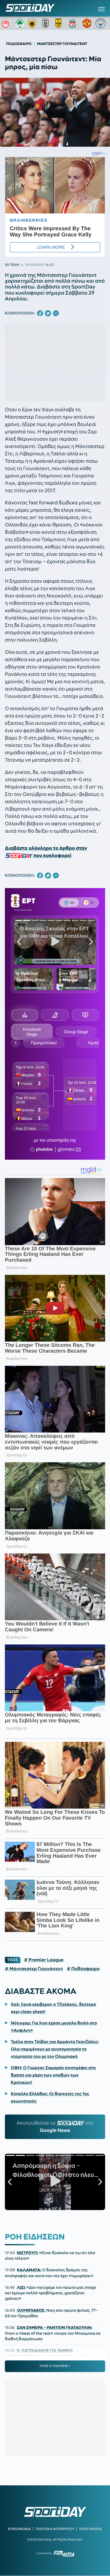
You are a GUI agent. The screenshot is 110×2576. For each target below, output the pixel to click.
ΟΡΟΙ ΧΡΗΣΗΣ (91, 2529)
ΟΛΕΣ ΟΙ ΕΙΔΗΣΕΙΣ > (55, 2366)
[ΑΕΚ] (33, 23)
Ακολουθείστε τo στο (55, 2127)
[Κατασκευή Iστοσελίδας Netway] (64, 2553)
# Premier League (44, 1960)
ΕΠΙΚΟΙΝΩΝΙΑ (19, 2529)
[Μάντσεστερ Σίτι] (101, 23)
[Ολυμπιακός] (6, 23)
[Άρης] (60, 23)
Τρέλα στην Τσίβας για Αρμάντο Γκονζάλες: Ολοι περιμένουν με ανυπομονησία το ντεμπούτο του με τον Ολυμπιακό (55, 2049)
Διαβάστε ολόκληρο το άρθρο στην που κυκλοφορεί (46, 852)
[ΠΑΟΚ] (47, 23)
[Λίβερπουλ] (74, 23)
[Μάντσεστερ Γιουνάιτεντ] (87, 23)
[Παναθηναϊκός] (20, 23)
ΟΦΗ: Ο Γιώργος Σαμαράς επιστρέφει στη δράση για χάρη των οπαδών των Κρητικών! (53, 2075)
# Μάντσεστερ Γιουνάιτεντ (34, 1969)
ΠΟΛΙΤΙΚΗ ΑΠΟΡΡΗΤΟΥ (55, 2529)
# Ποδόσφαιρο (83, 1969)
